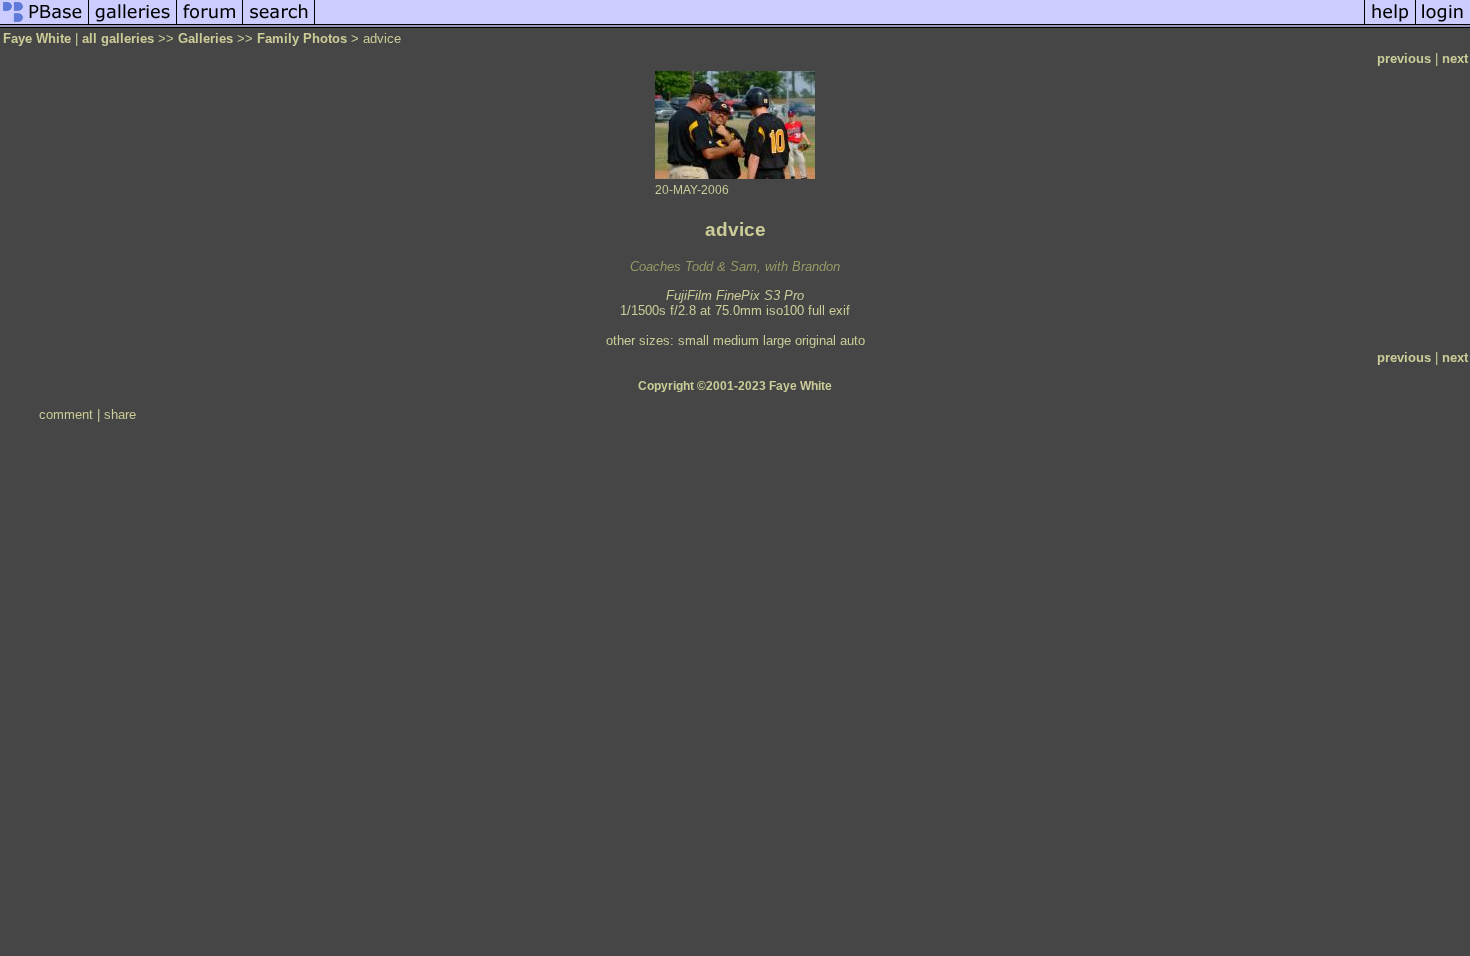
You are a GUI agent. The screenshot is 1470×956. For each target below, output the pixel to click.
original (815, 340)
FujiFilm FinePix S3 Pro (735, 295)
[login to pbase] (1443, 23)
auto (852, 340)
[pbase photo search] (279, 23)
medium (736, 340)
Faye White (37, 38)
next (1455, 58)
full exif (829, 310)
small (693, 340)
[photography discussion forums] (210, 23)
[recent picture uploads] (133, 23)
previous (1404, 58)
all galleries (118, 38)
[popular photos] (839, 23)
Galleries (205, 38)
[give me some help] (1390, 23)
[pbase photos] (44, 23)
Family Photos (302, 38)
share (120, 414)
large (777, 340)
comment (66, 414)
